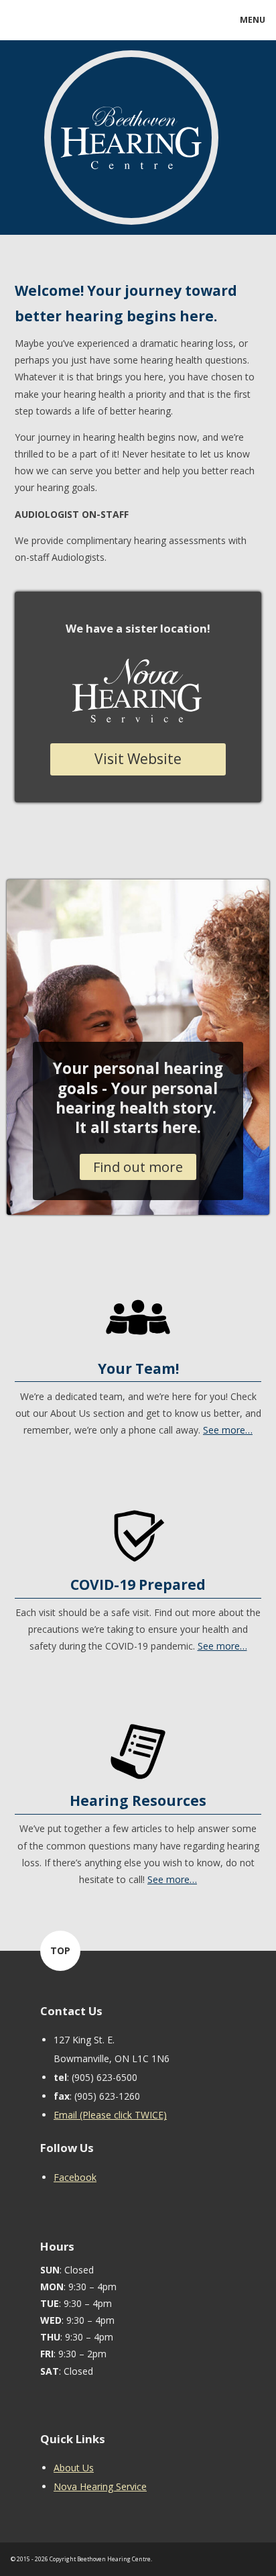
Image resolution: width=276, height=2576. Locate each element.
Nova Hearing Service (100, 2486)
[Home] (131, 206)
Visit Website (138, 759)
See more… (228, 1430)
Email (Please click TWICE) (110, 2115)
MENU (253, 20)
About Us (74, 2468)
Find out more (138, 1167)
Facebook (75, 2177)
